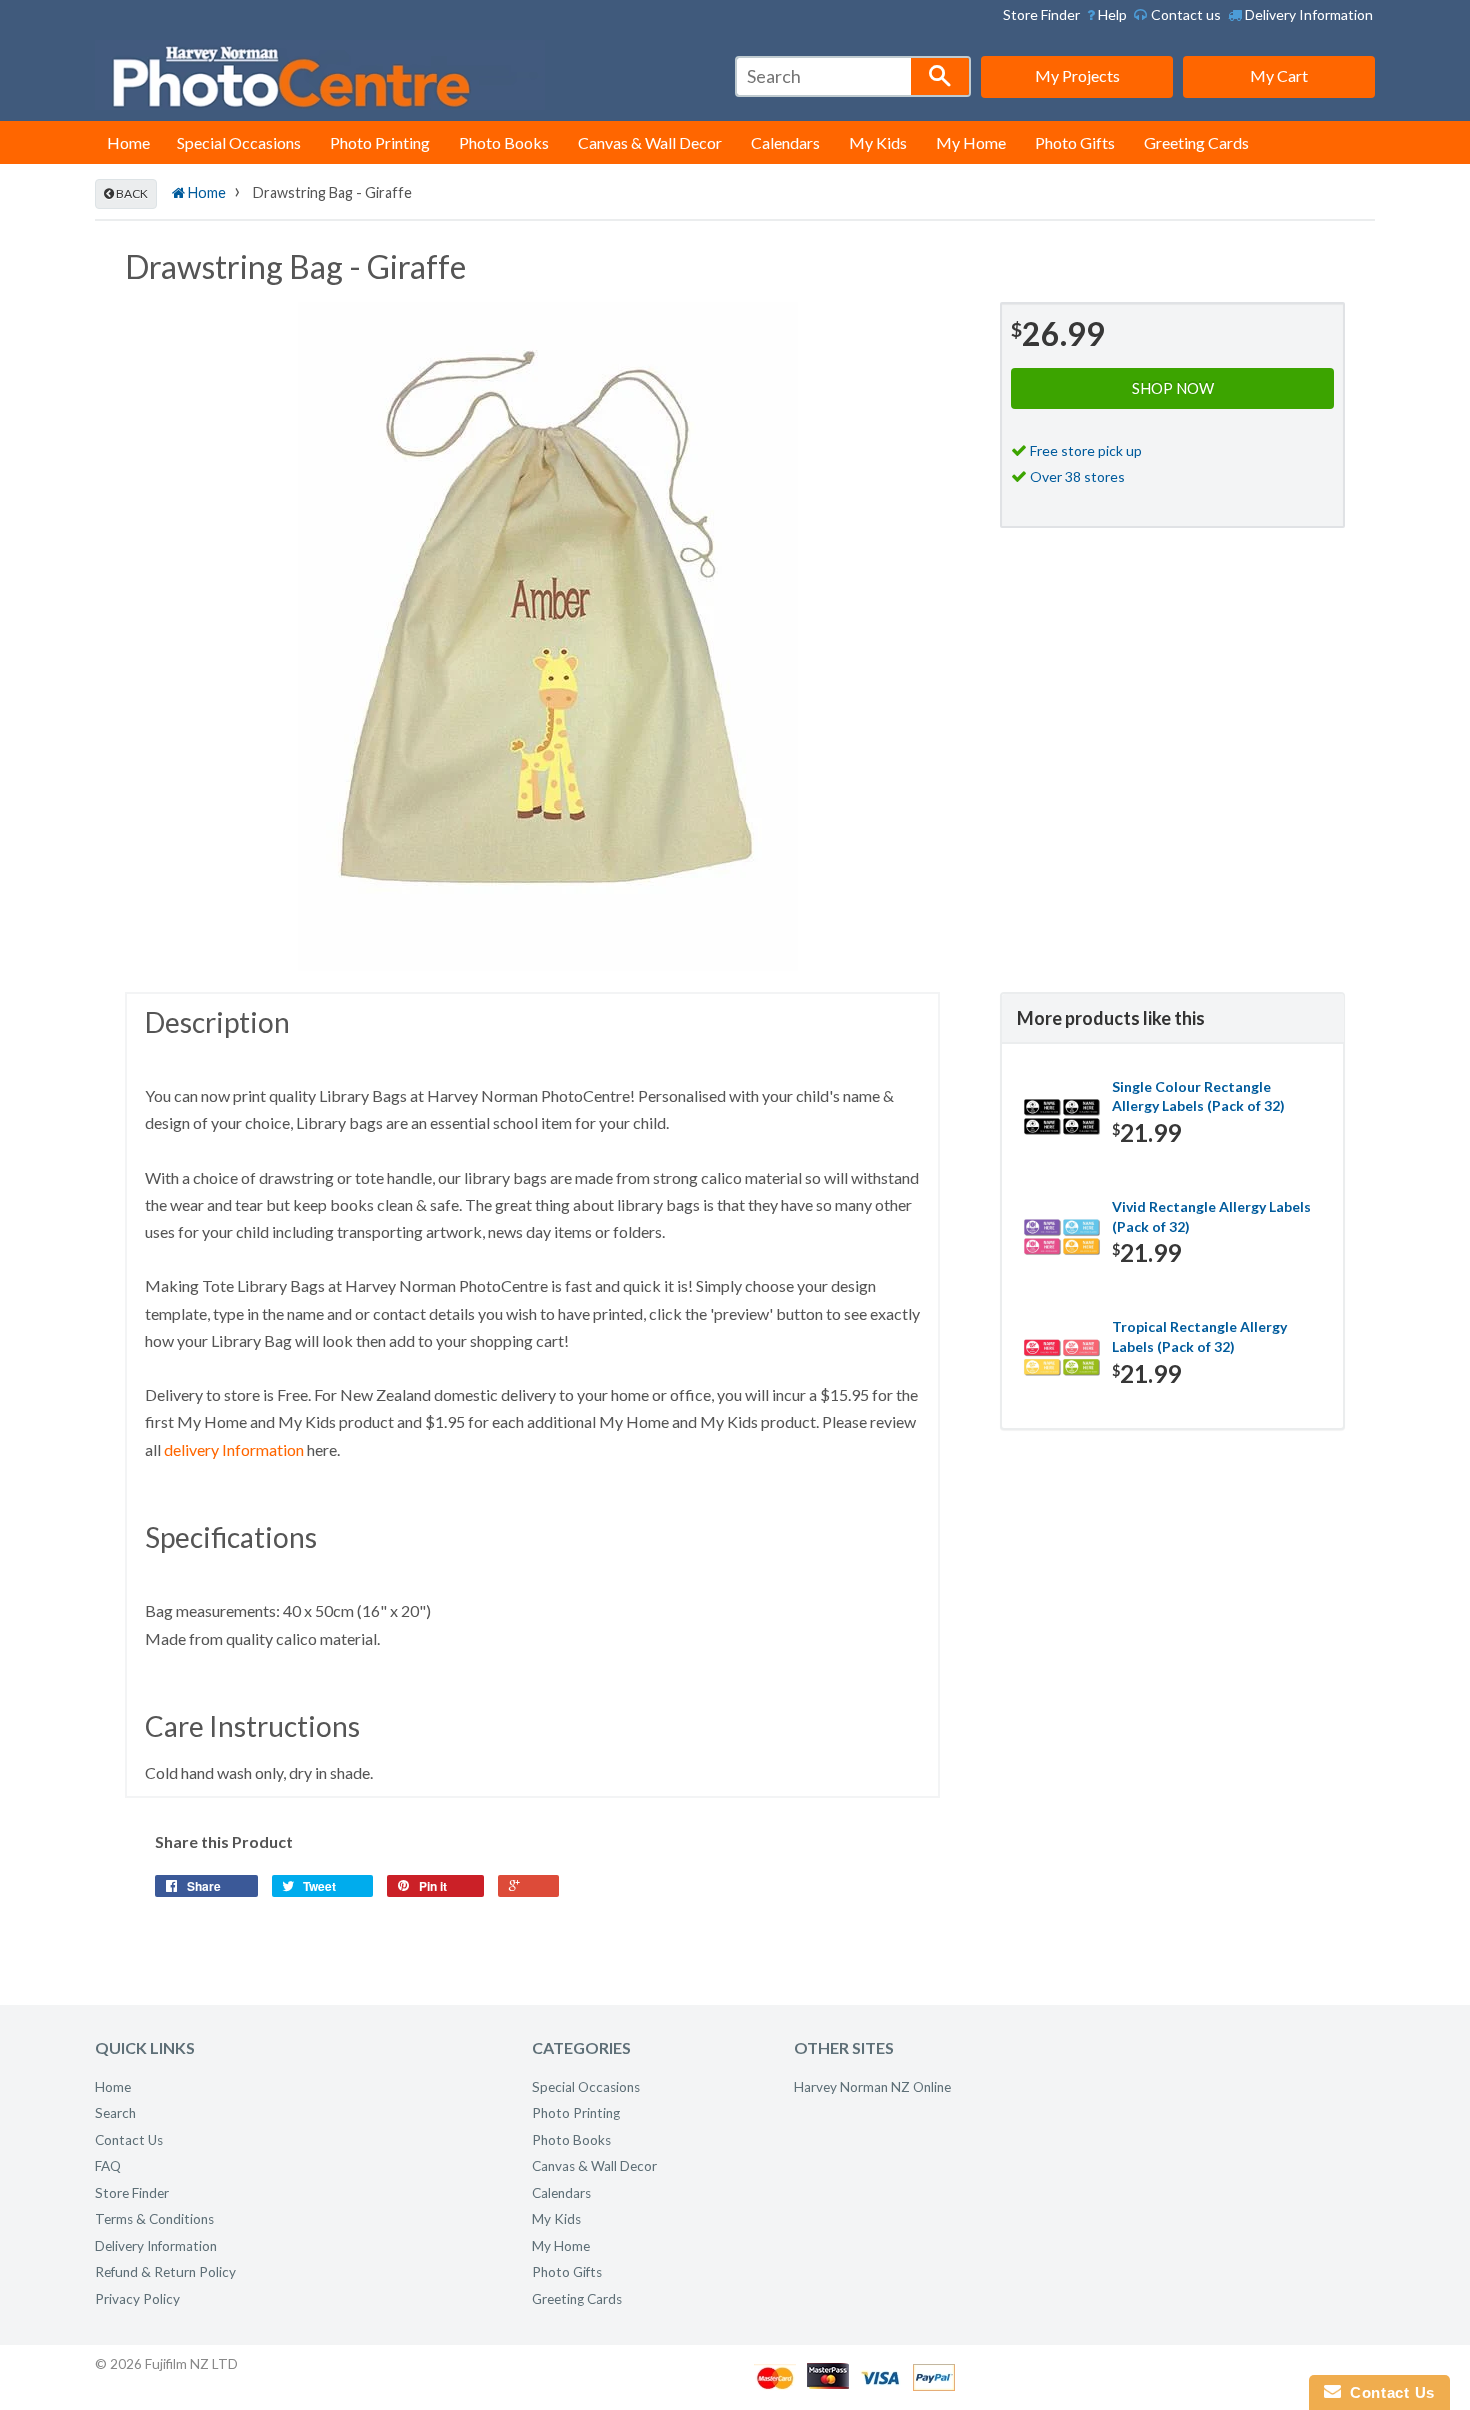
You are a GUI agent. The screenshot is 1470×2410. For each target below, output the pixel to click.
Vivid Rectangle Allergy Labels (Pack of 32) (1211, 1216)
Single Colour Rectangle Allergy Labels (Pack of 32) (1198, 1096)
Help (1111, 14)
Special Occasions (239, 142)
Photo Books (504, 142)
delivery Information (234, 1449)
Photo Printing (380, 142)
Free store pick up (1086, 450)
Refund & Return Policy (165, 2272)
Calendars (785, 142)
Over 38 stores (1077, 476)
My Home (971, 142)
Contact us (1184, 14)
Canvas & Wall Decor (650, 142)
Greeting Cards (1196, 142)
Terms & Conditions (154, 2219)
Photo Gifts (1075, 142)
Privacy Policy (137, 2299)
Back (131, 193)
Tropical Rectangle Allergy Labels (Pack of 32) (1199, 1336)
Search (115, 2113)
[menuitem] (1107, 15)
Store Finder (1041, 14)
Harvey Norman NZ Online (872, 2087)
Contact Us (129, 2140)
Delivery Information (1307, 14)
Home (128, 142)
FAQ (108, 2166)
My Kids (878, 142)
